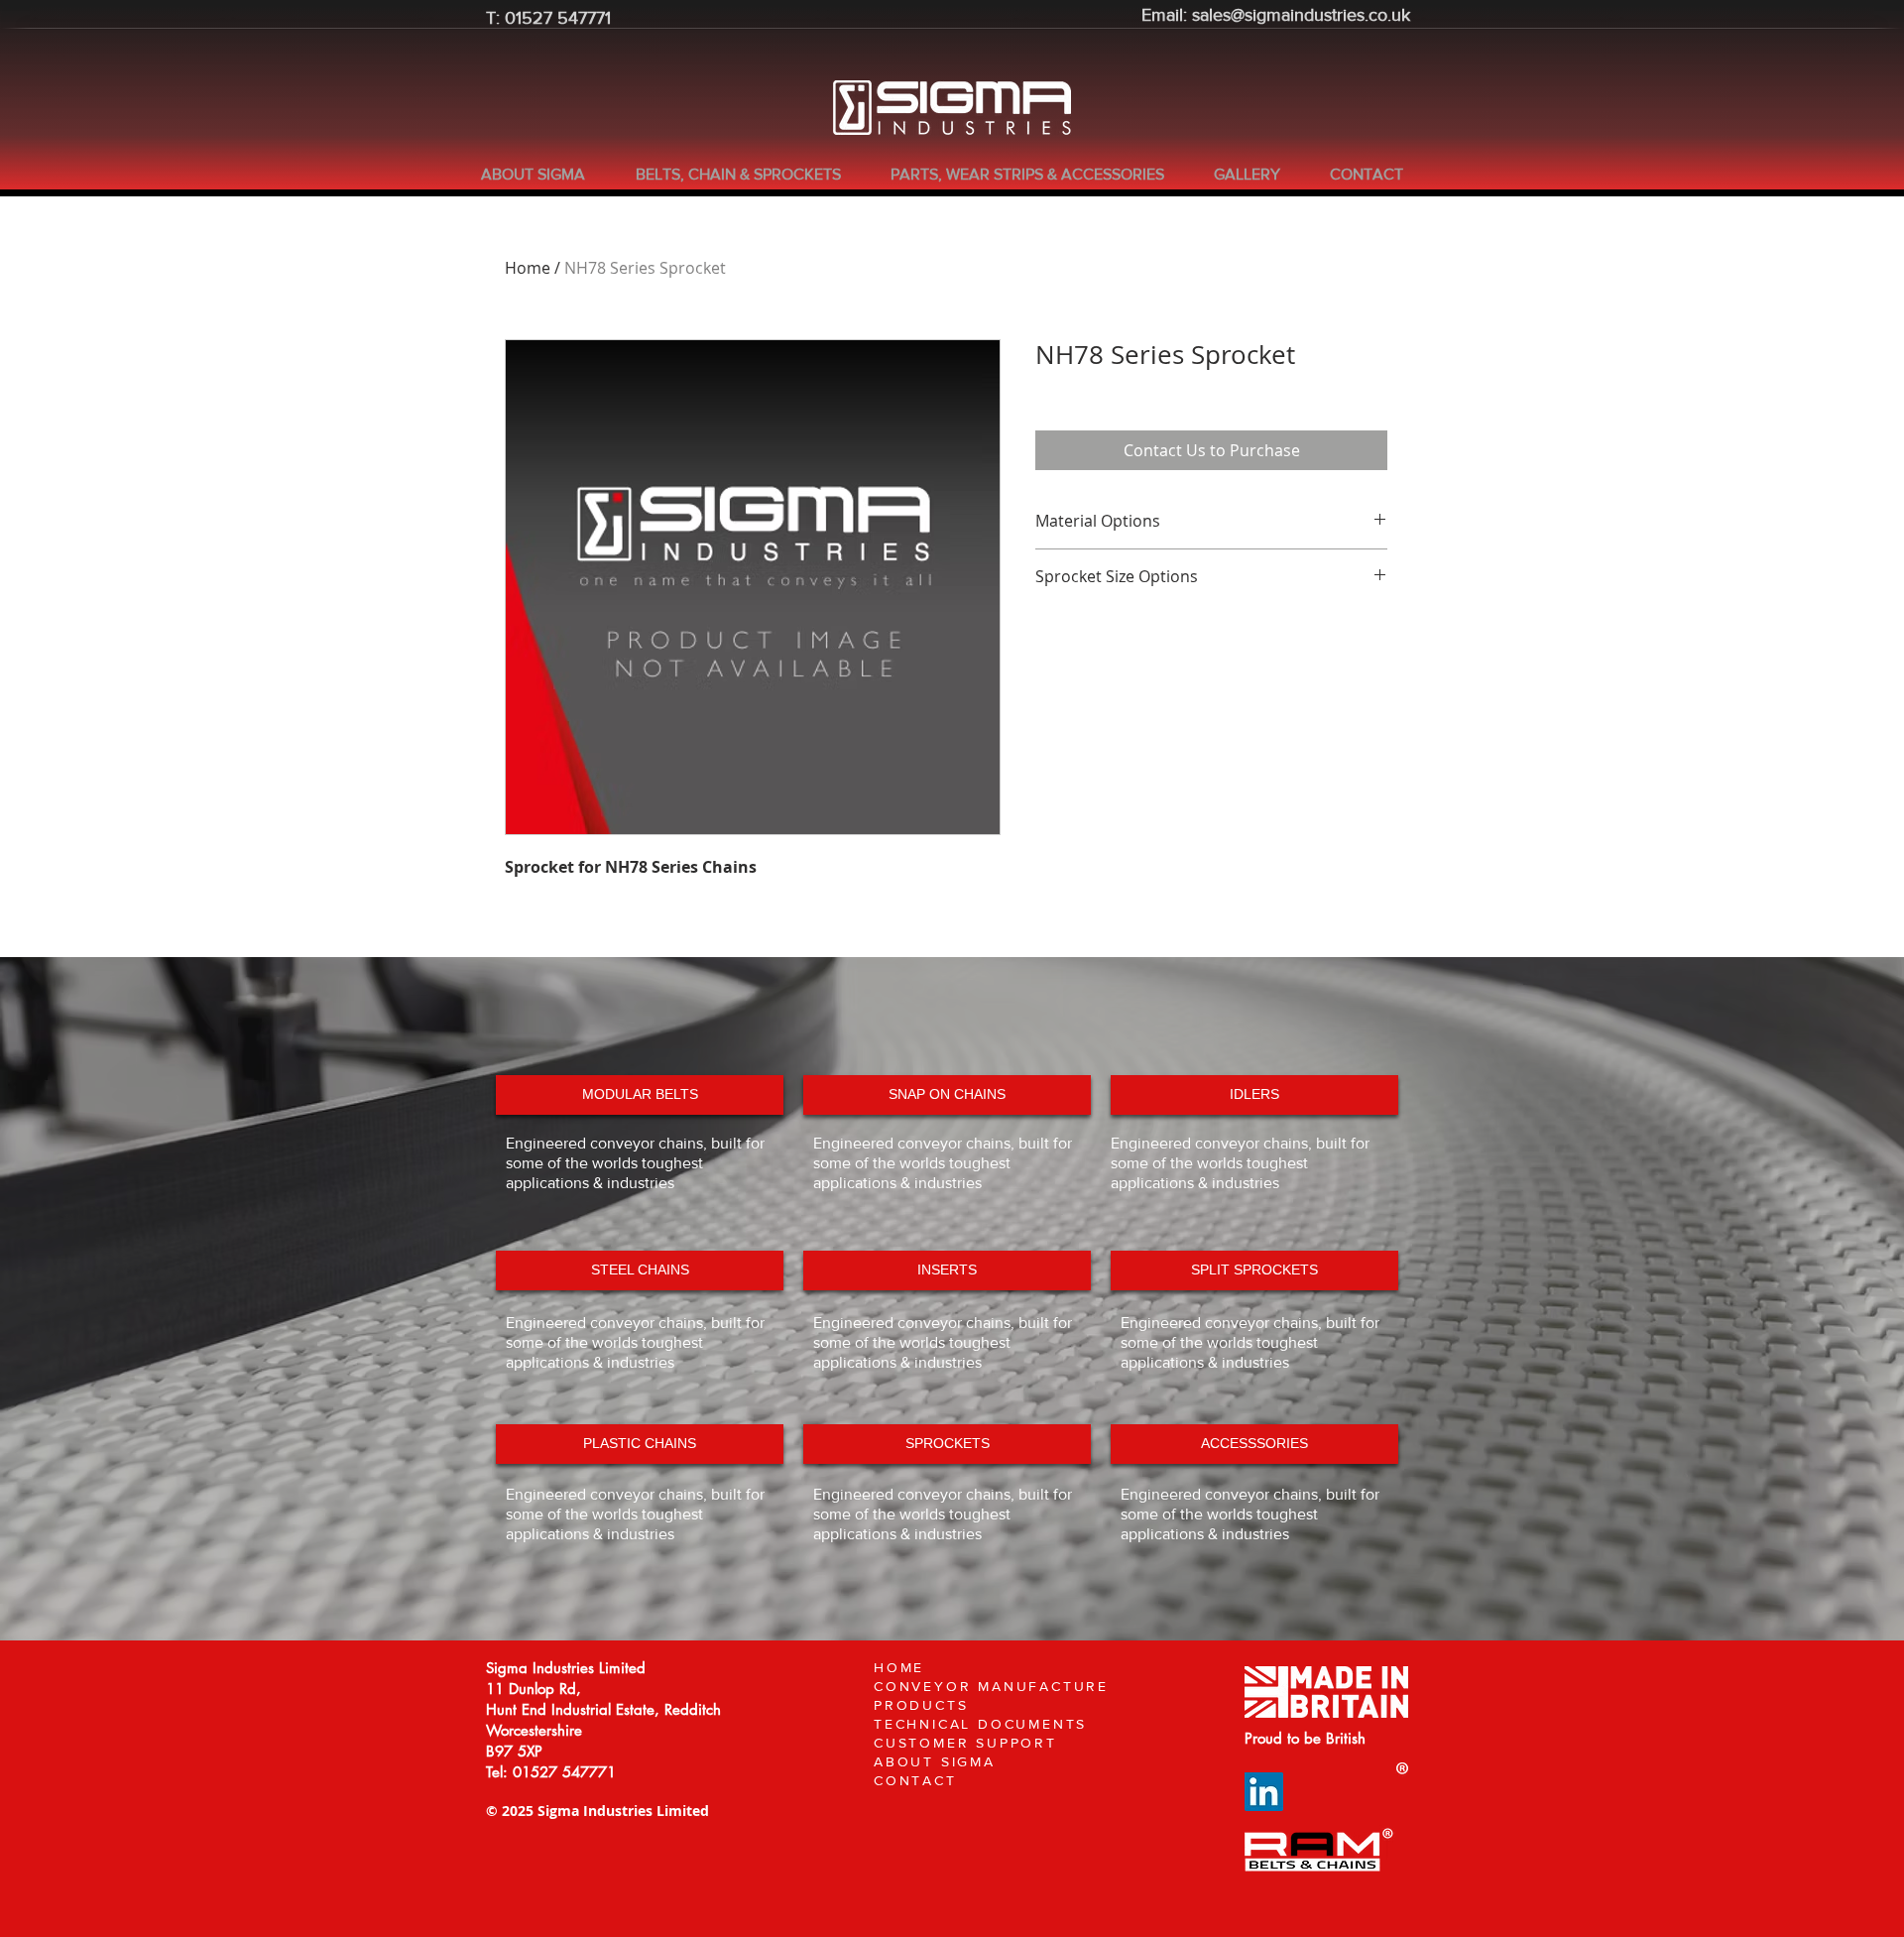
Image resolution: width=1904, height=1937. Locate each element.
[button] (748, 175)
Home (528, 268)
